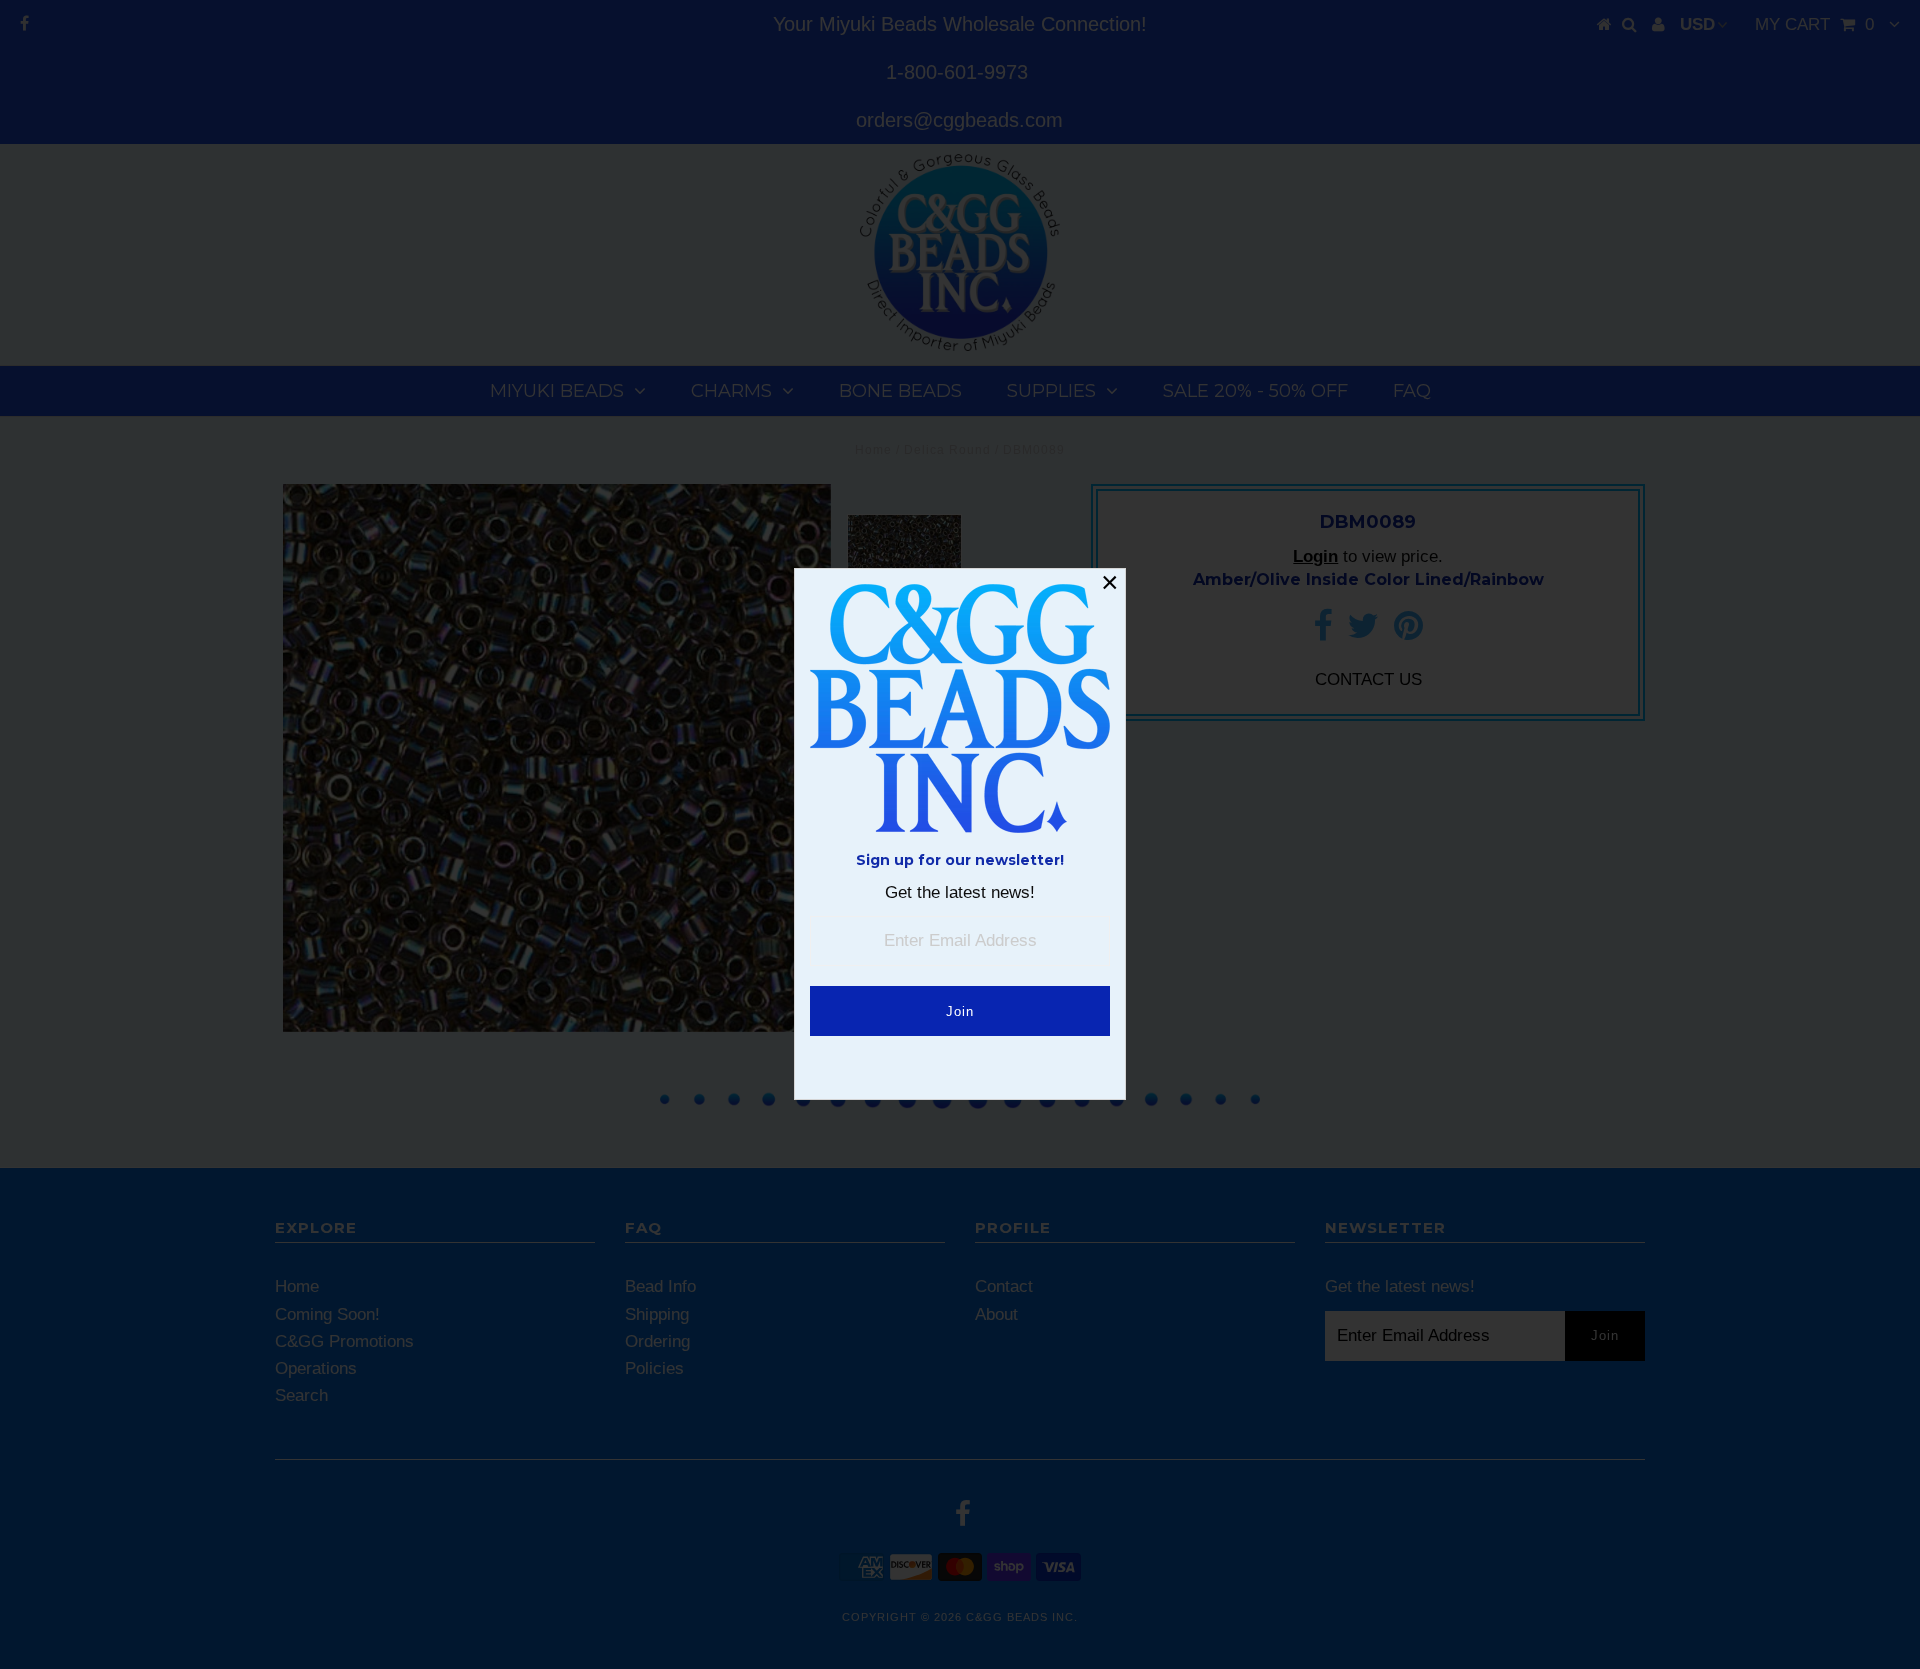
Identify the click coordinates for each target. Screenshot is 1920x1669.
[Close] (1110, 584)
